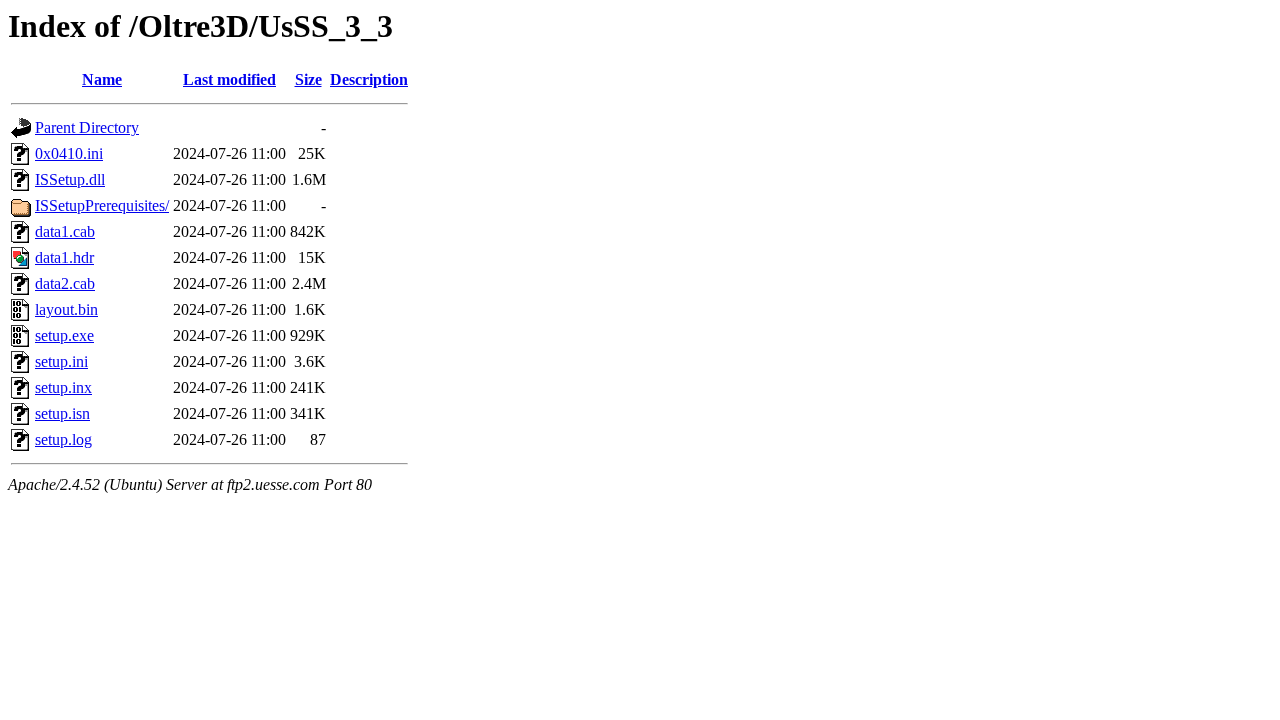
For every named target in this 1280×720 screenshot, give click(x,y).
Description (369, 79)
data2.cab (65, 283)
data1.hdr (64, 257)
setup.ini (61, 361)
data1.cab (65, 231)
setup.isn (62, 413)
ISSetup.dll (70, 179)
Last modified (229, 79)
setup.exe (64, 335)
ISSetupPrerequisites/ (102, 205)
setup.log (63, 439)
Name (102, 79)
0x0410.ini (69, 153)
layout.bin (66, 309)
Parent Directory (87, 127)
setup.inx (63, 387)
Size (308, 79)
